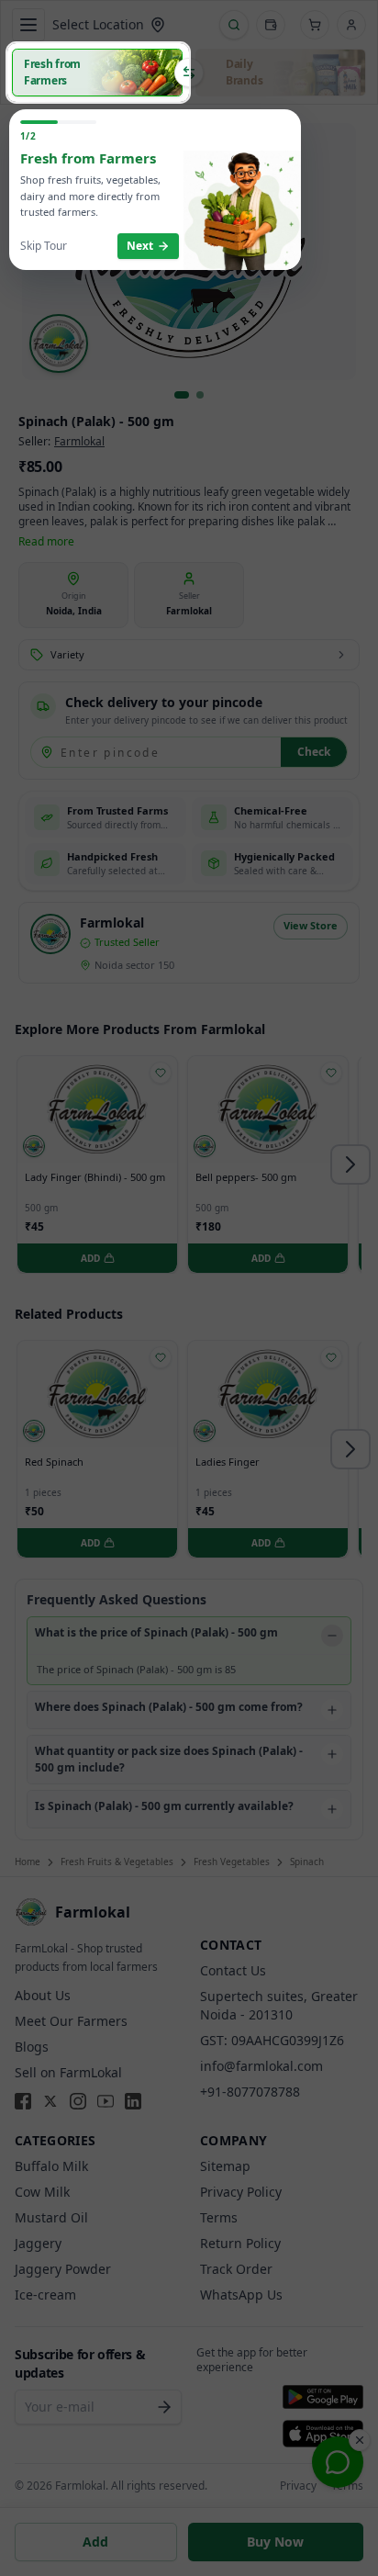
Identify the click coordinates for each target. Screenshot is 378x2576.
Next (140, 246)
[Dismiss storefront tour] (189, 1288)
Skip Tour (44, 246)
